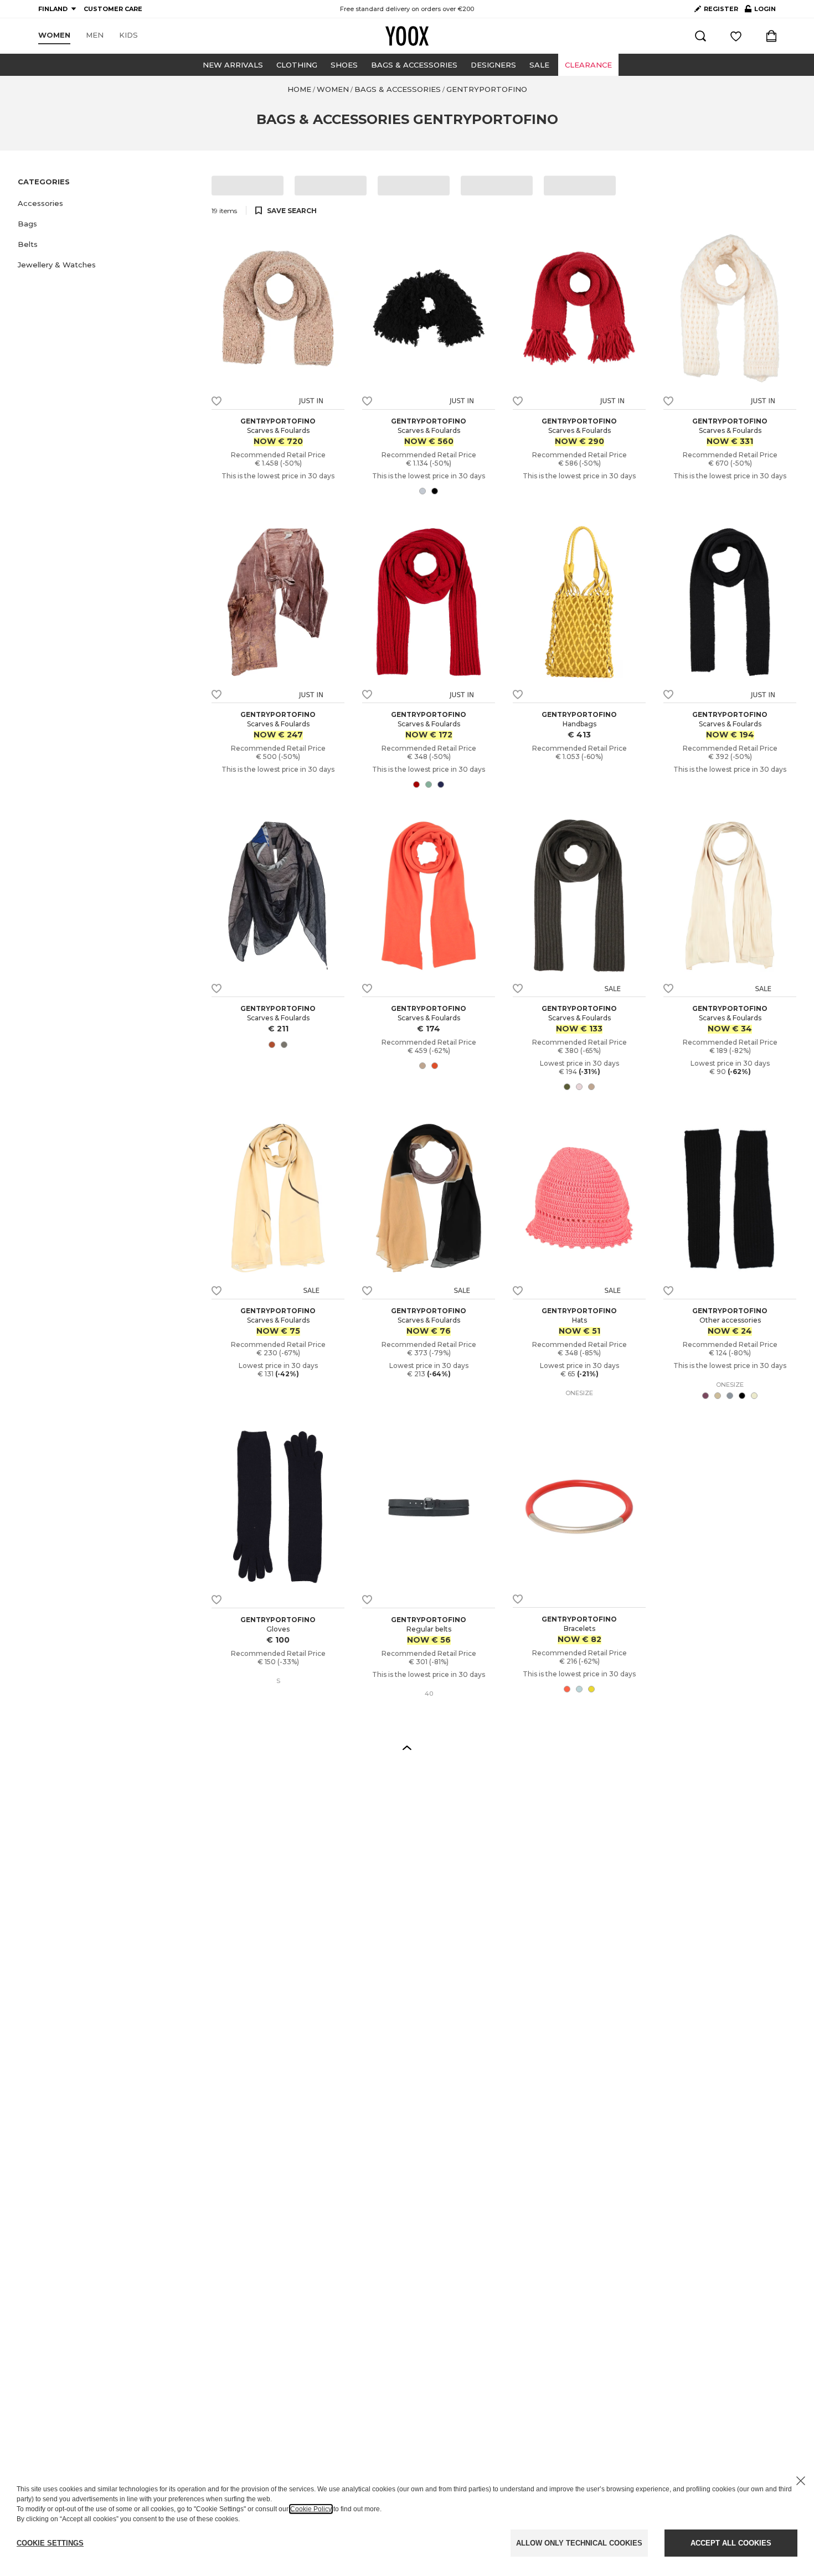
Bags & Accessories (414, 65)
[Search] (700, 36)
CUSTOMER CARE (113, 9)
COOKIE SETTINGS (50, 2543)
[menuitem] (54, 35)
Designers (493, 65)
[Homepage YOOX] (407, 36)
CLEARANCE (588, 65)
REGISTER (721, 9)
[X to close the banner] (801, 2481)
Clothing (297, 65)
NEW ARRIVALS (233, 65)
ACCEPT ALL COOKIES (731, 2543)
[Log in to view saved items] (736, 36)
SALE (539, 65)
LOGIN (760, 11)
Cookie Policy (311, 2509)
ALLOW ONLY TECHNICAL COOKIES (579, 2543)
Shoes (344, 65)
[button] (108, 203)
